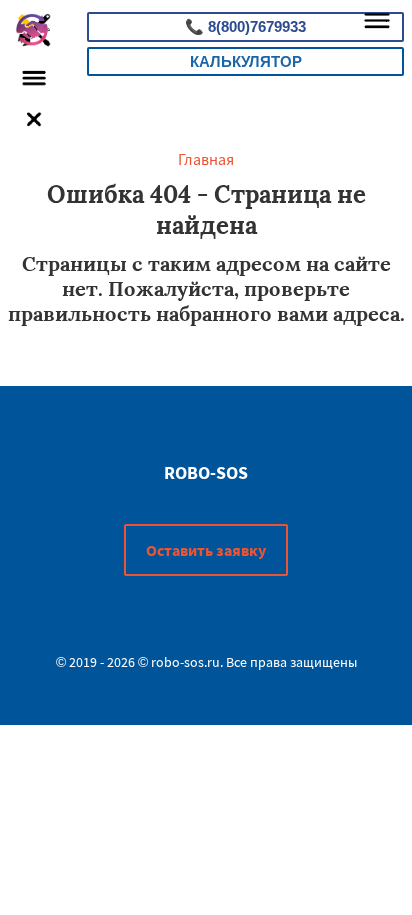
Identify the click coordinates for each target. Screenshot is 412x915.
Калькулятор (246, 61)
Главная (206, 159)
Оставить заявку (206, 550)
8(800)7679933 (245, 26)
